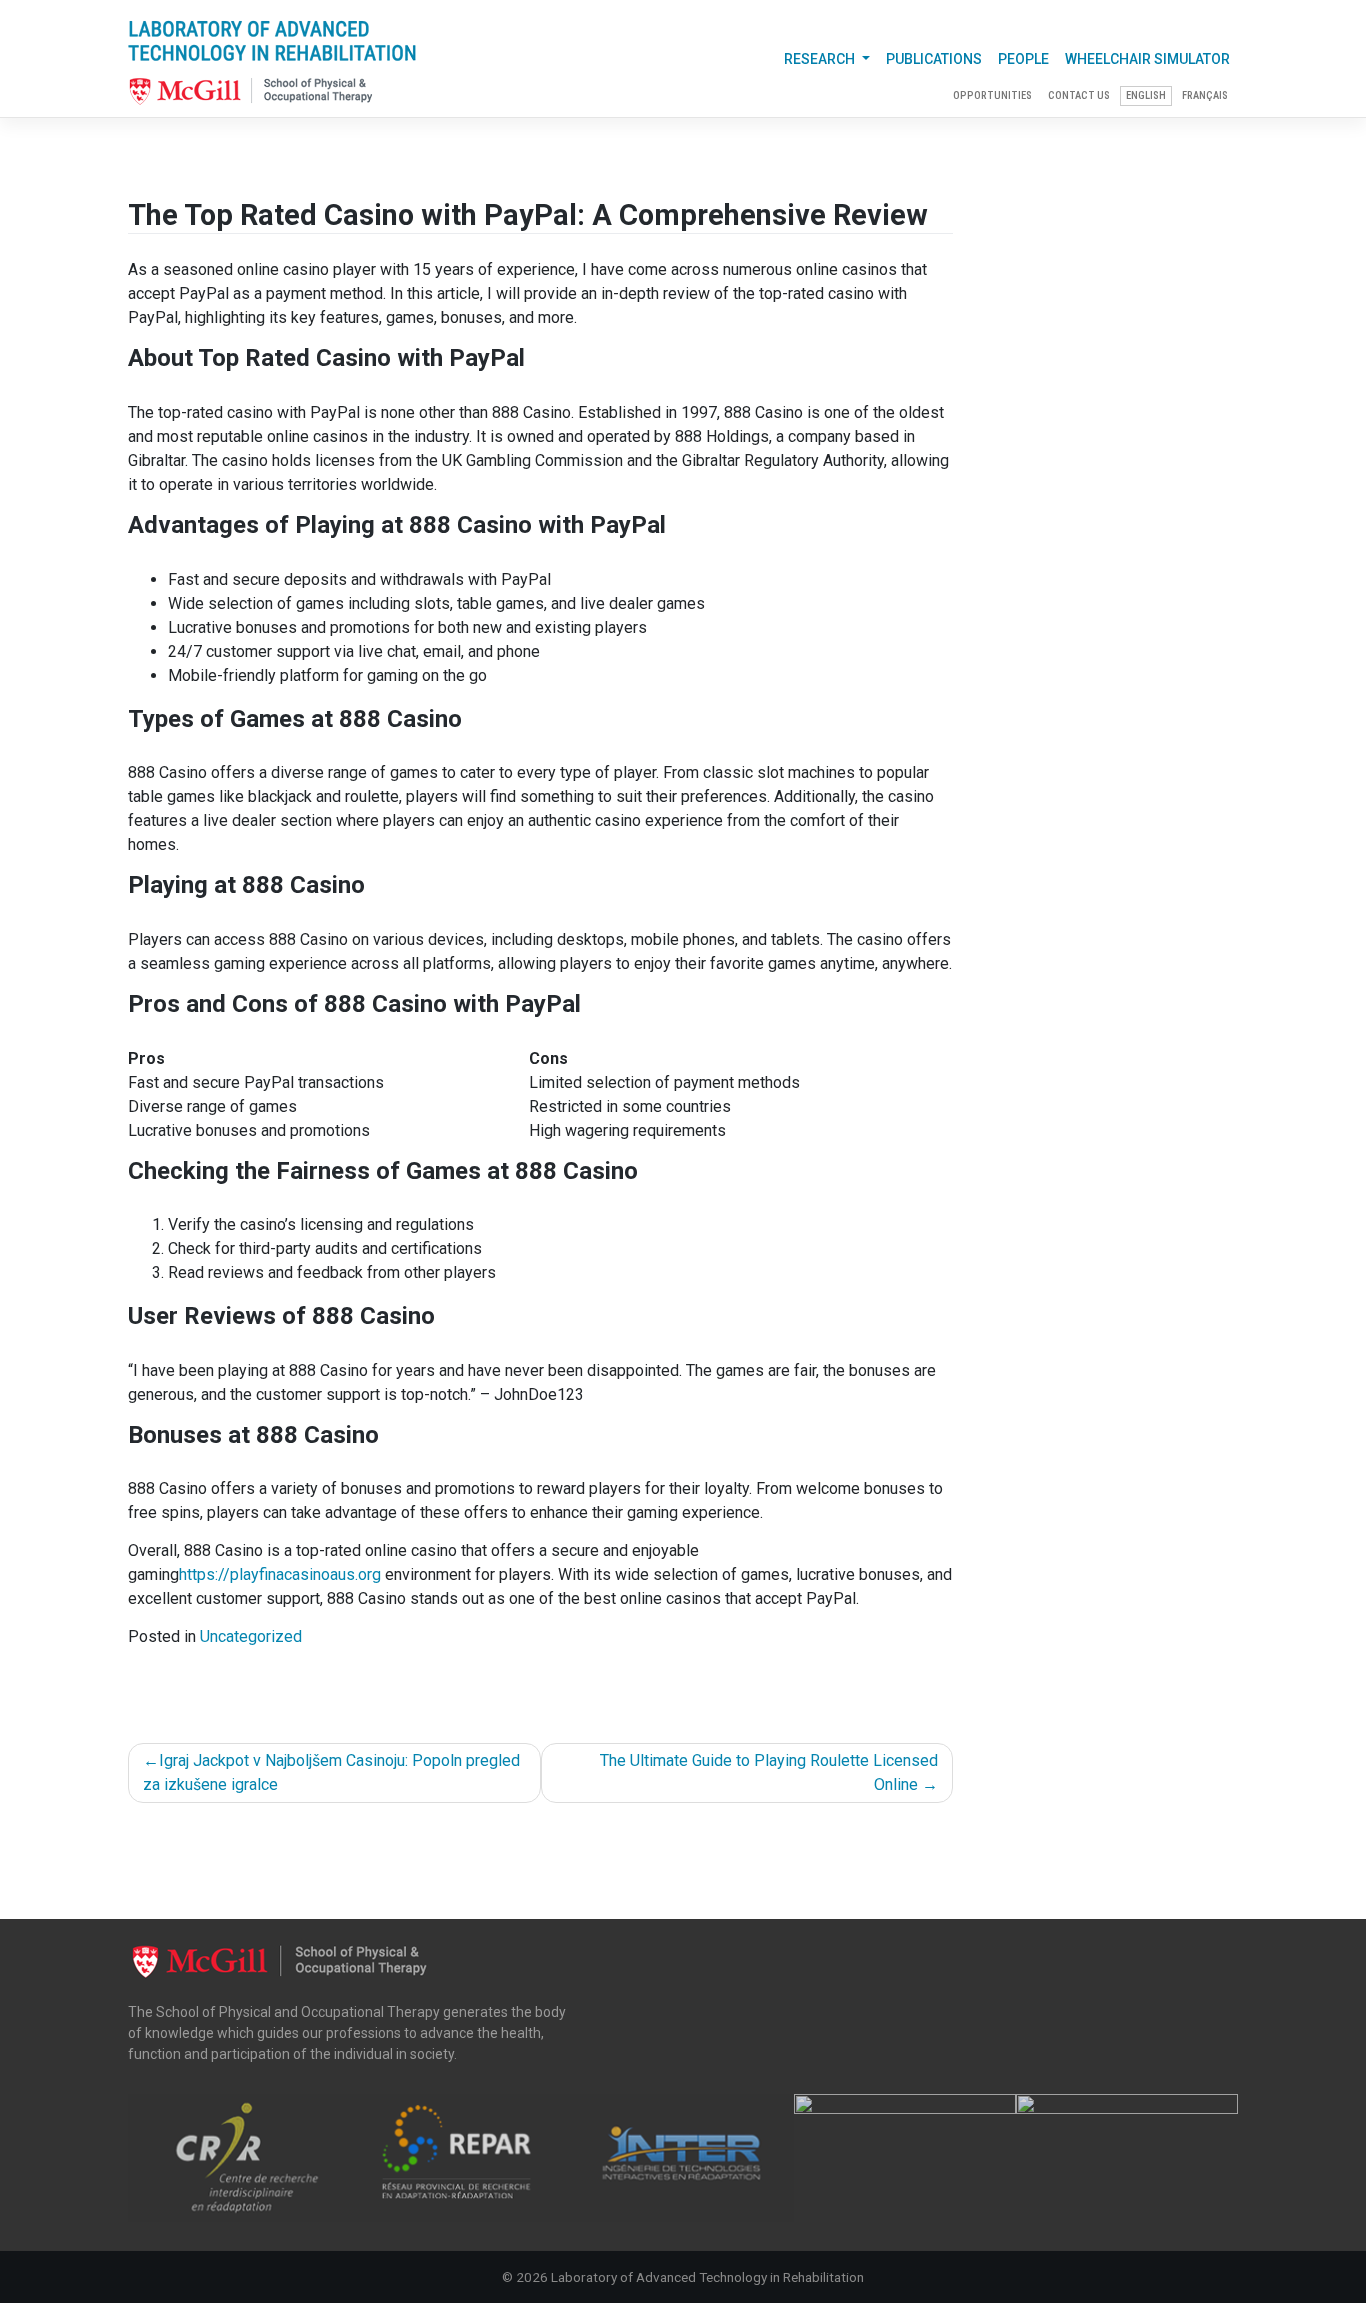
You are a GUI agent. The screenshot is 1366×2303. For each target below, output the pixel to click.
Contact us (1079, 95)
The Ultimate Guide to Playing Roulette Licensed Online (769, 1772)
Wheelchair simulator (1147, 59)
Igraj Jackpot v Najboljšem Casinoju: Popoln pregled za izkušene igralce (331, 1772)
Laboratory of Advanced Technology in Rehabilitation (707, 2277)
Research (821, 59)
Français (1205, 95)
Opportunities (992, 95)
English (1146, 95)
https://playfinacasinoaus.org (280, 1574)
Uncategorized (251, 1636)
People (1023, 59)
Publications (934, 59)
